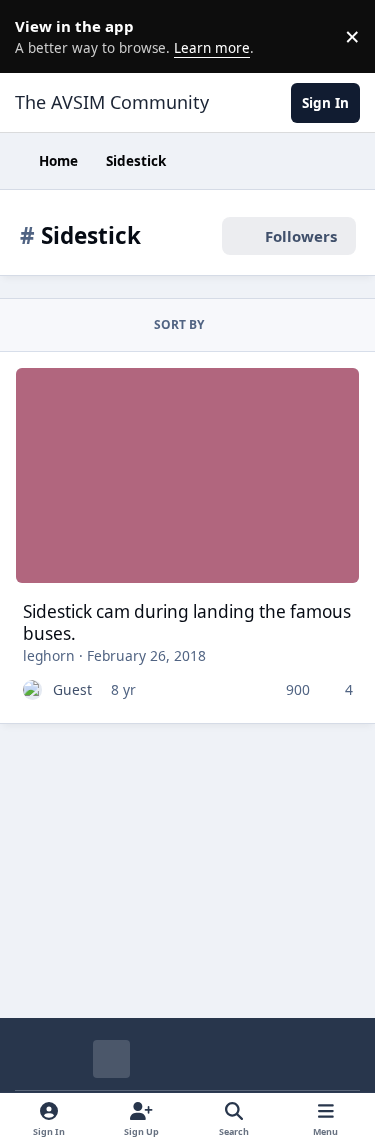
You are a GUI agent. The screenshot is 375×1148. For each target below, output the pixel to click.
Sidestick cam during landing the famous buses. (187, 622)
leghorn (49, 655)
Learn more (40, 36)
